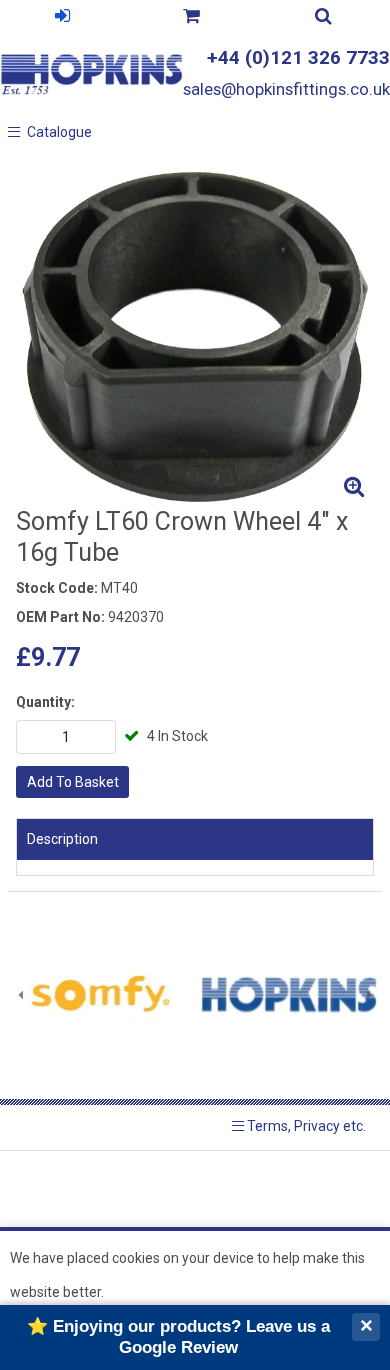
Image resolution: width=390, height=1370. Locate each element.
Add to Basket (73, 782)
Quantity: (45, 702)
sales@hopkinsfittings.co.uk (286, 89)
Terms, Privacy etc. (305, 1126)
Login (62, 18)
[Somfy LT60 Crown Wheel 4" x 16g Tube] (195, 337)
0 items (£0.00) (191, 18)
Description (62, 839)
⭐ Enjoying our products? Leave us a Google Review (178, 1336)
